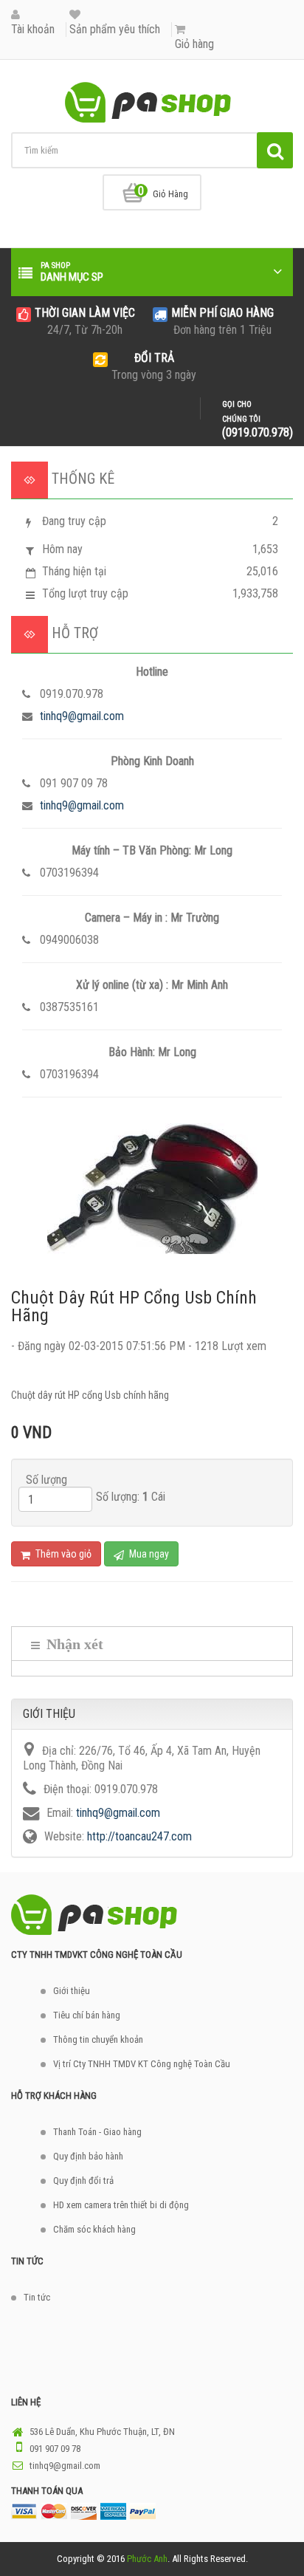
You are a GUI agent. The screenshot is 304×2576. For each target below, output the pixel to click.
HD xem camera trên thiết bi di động (121, 2205)
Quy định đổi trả (83, 2181)
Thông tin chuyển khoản (98, 2039)
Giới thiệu (72, 1991)
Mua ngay (148, 1554)
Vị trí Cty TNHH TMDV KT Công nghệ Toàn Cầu (142, 2064)
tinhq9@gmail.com (82, 716)
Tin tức (37, 2297)
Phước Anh (147, 2559)
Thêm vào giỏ (62, 1554)
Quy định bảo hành (88, 2156)
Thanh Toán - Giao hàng (97, 2132)
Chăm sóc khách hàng (94, 2229)
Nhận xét (73, 1644)
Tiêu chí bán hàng (87, 2015)
